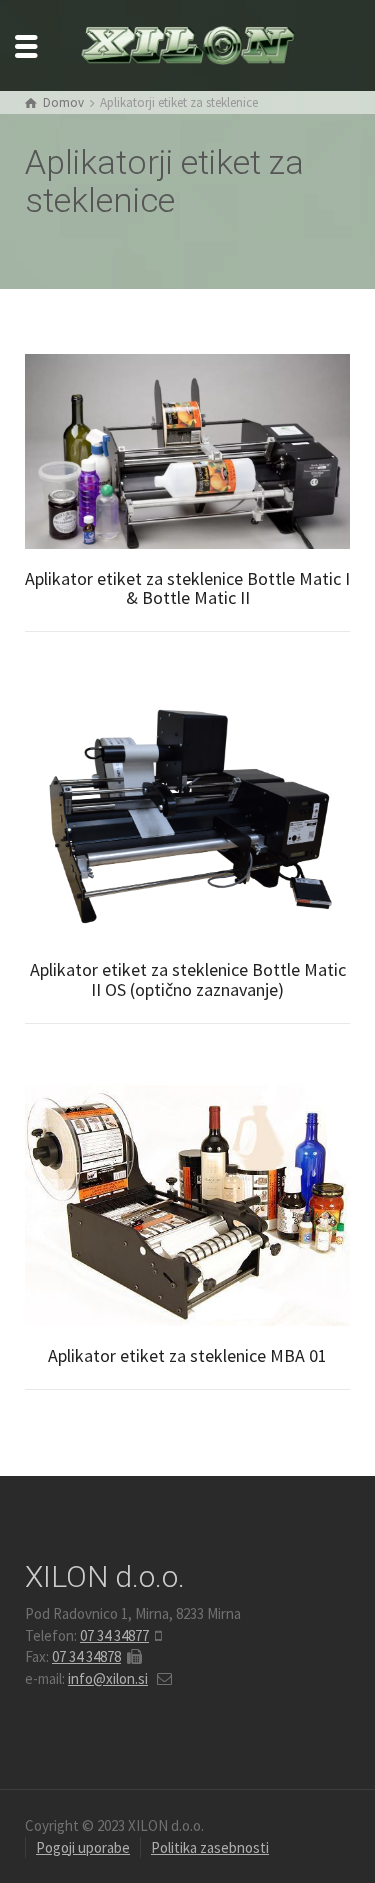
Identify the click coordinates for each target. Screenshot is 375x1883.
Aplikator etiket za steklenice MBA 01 (187, 1355)
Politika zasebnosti (210, 1847)
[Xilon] (188, 43)
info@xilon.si (108, 1678)
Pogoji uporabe (83, 1847)
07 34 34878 (86, 1656)
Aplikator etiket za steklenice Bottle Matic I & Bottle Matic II (187, 588)
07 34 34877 (114, 1635)
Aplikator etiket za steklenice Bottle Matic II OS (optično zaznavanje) (188, 979)
